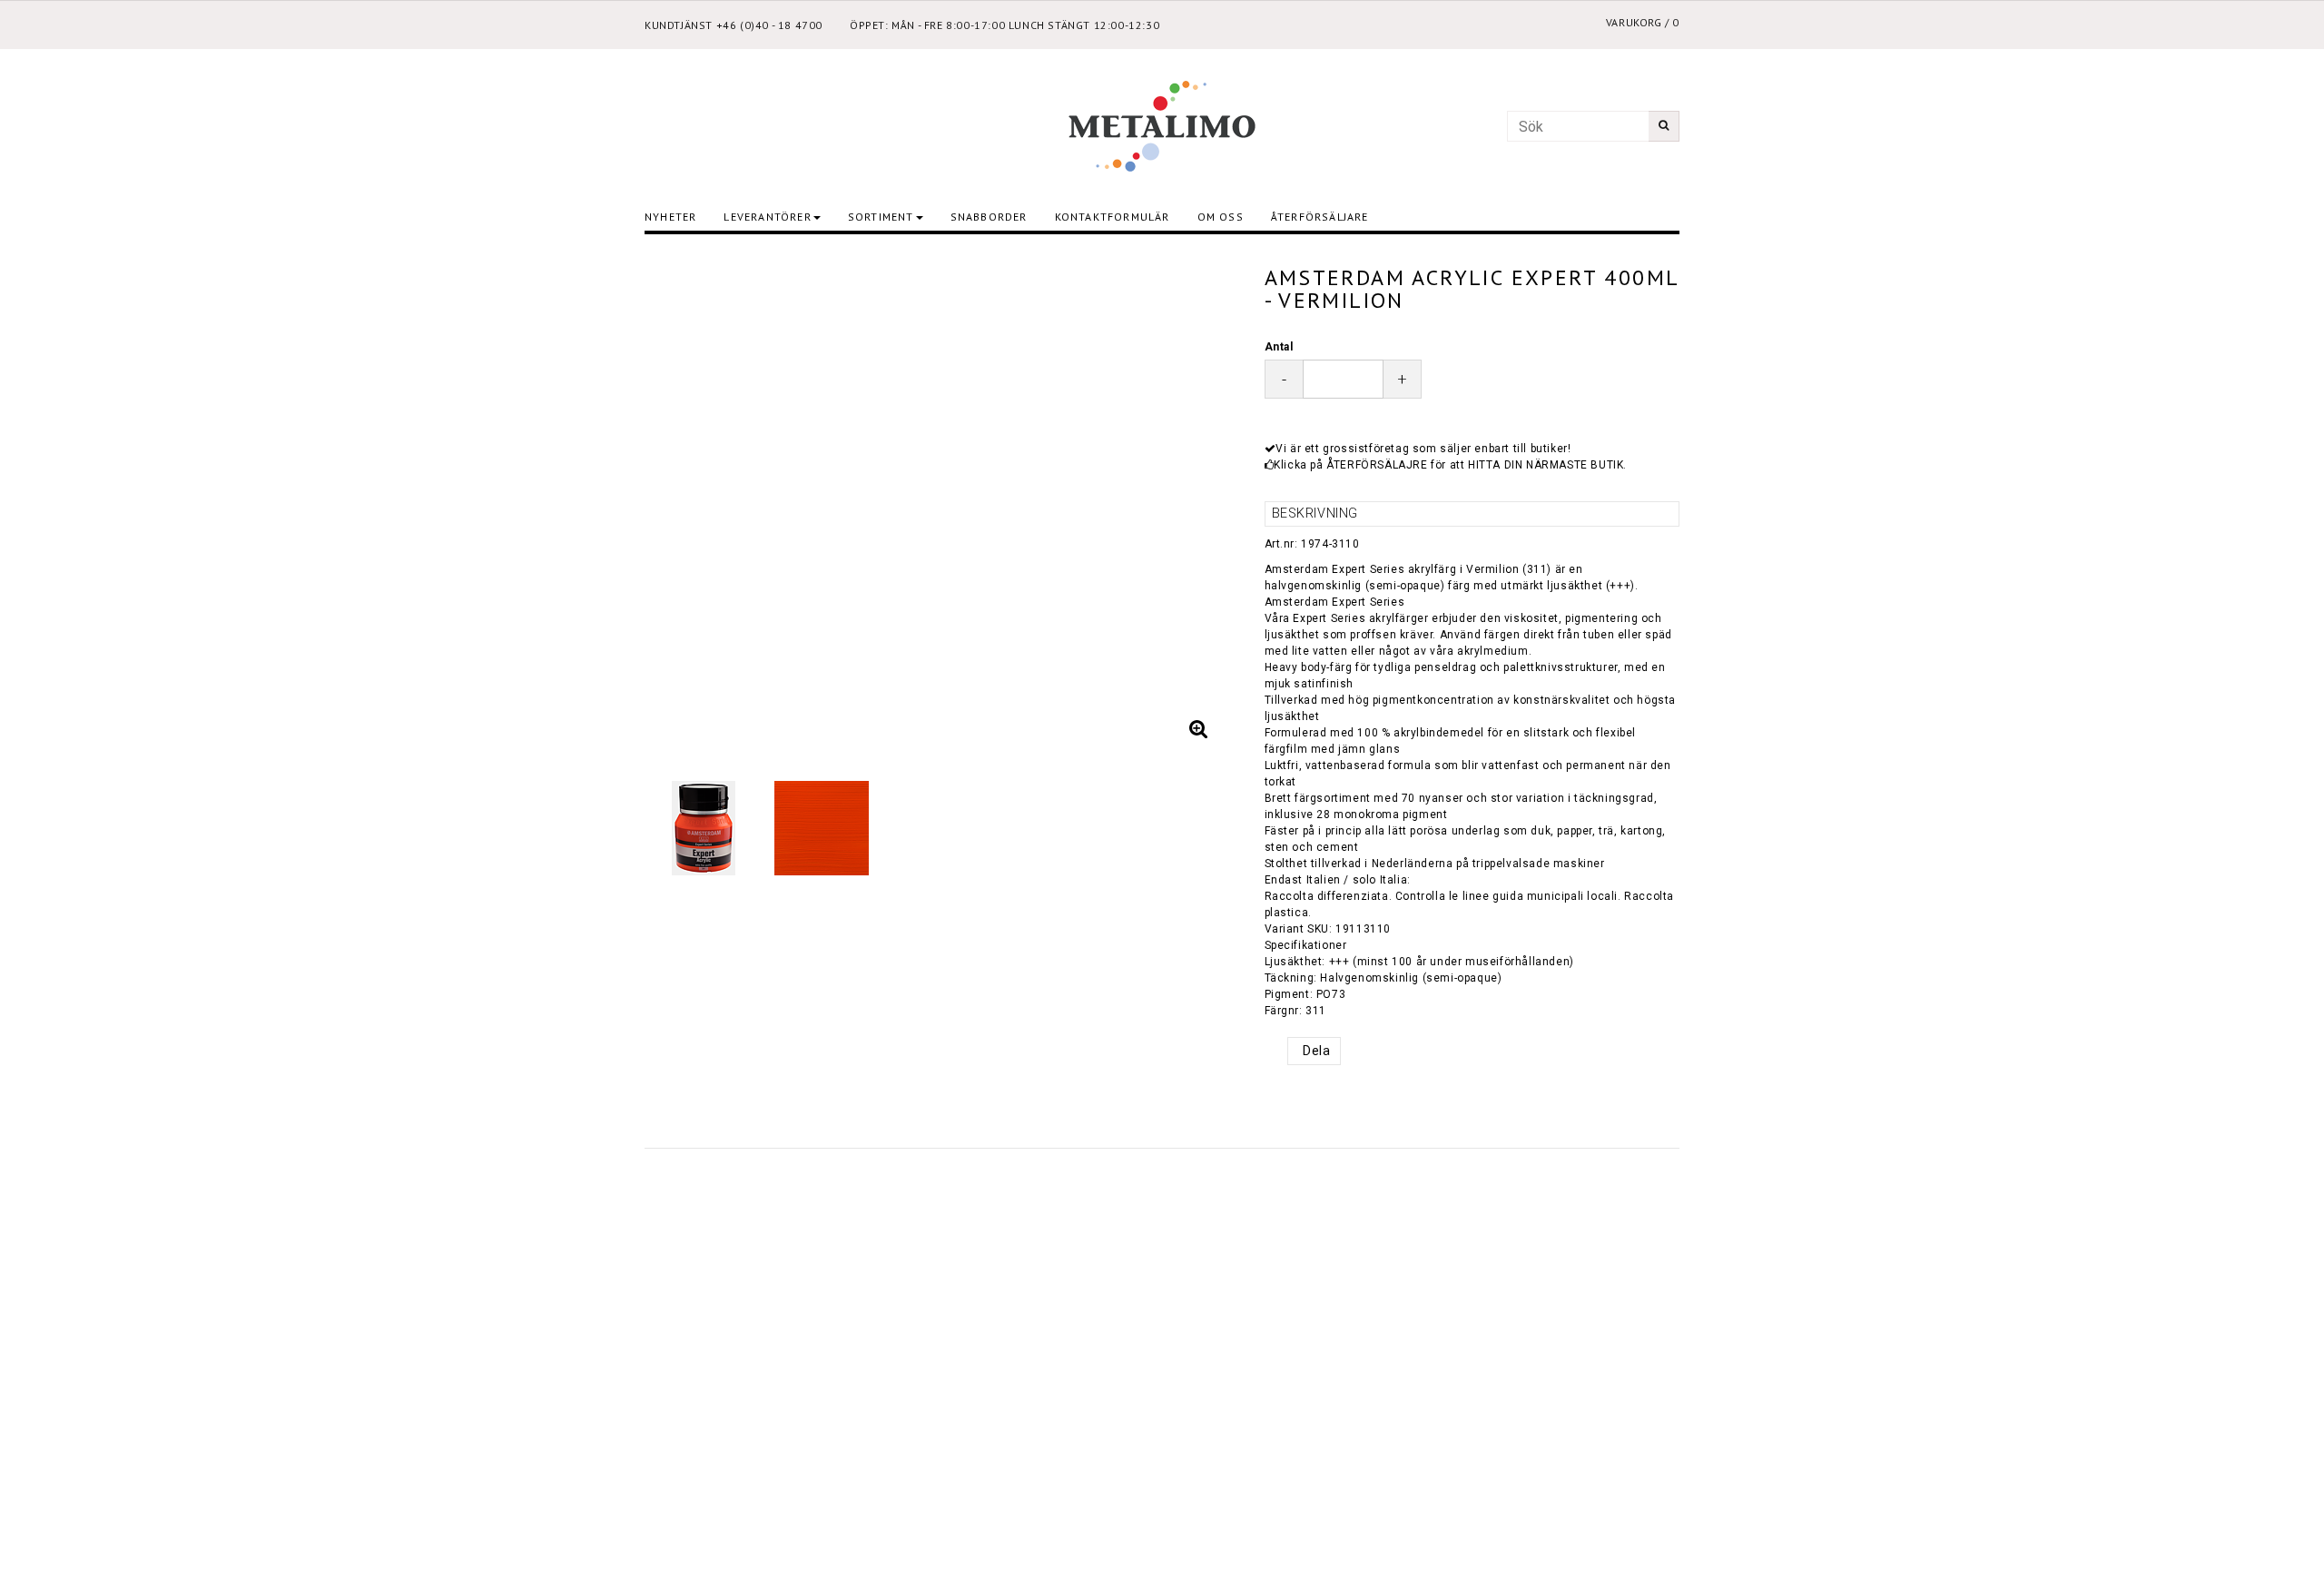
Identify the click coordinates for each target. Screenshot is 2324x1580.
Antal (1279, 347)
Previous (676, 501)
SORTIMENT (881, 217)
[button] (1199, 729)
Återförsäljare (1320, 217)
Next (1206, 501)
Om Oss (1221, 217)
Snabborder (989, 217)
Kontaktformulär (1113, 217)
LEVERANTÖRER (767, 217)
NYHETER (670, 217)
